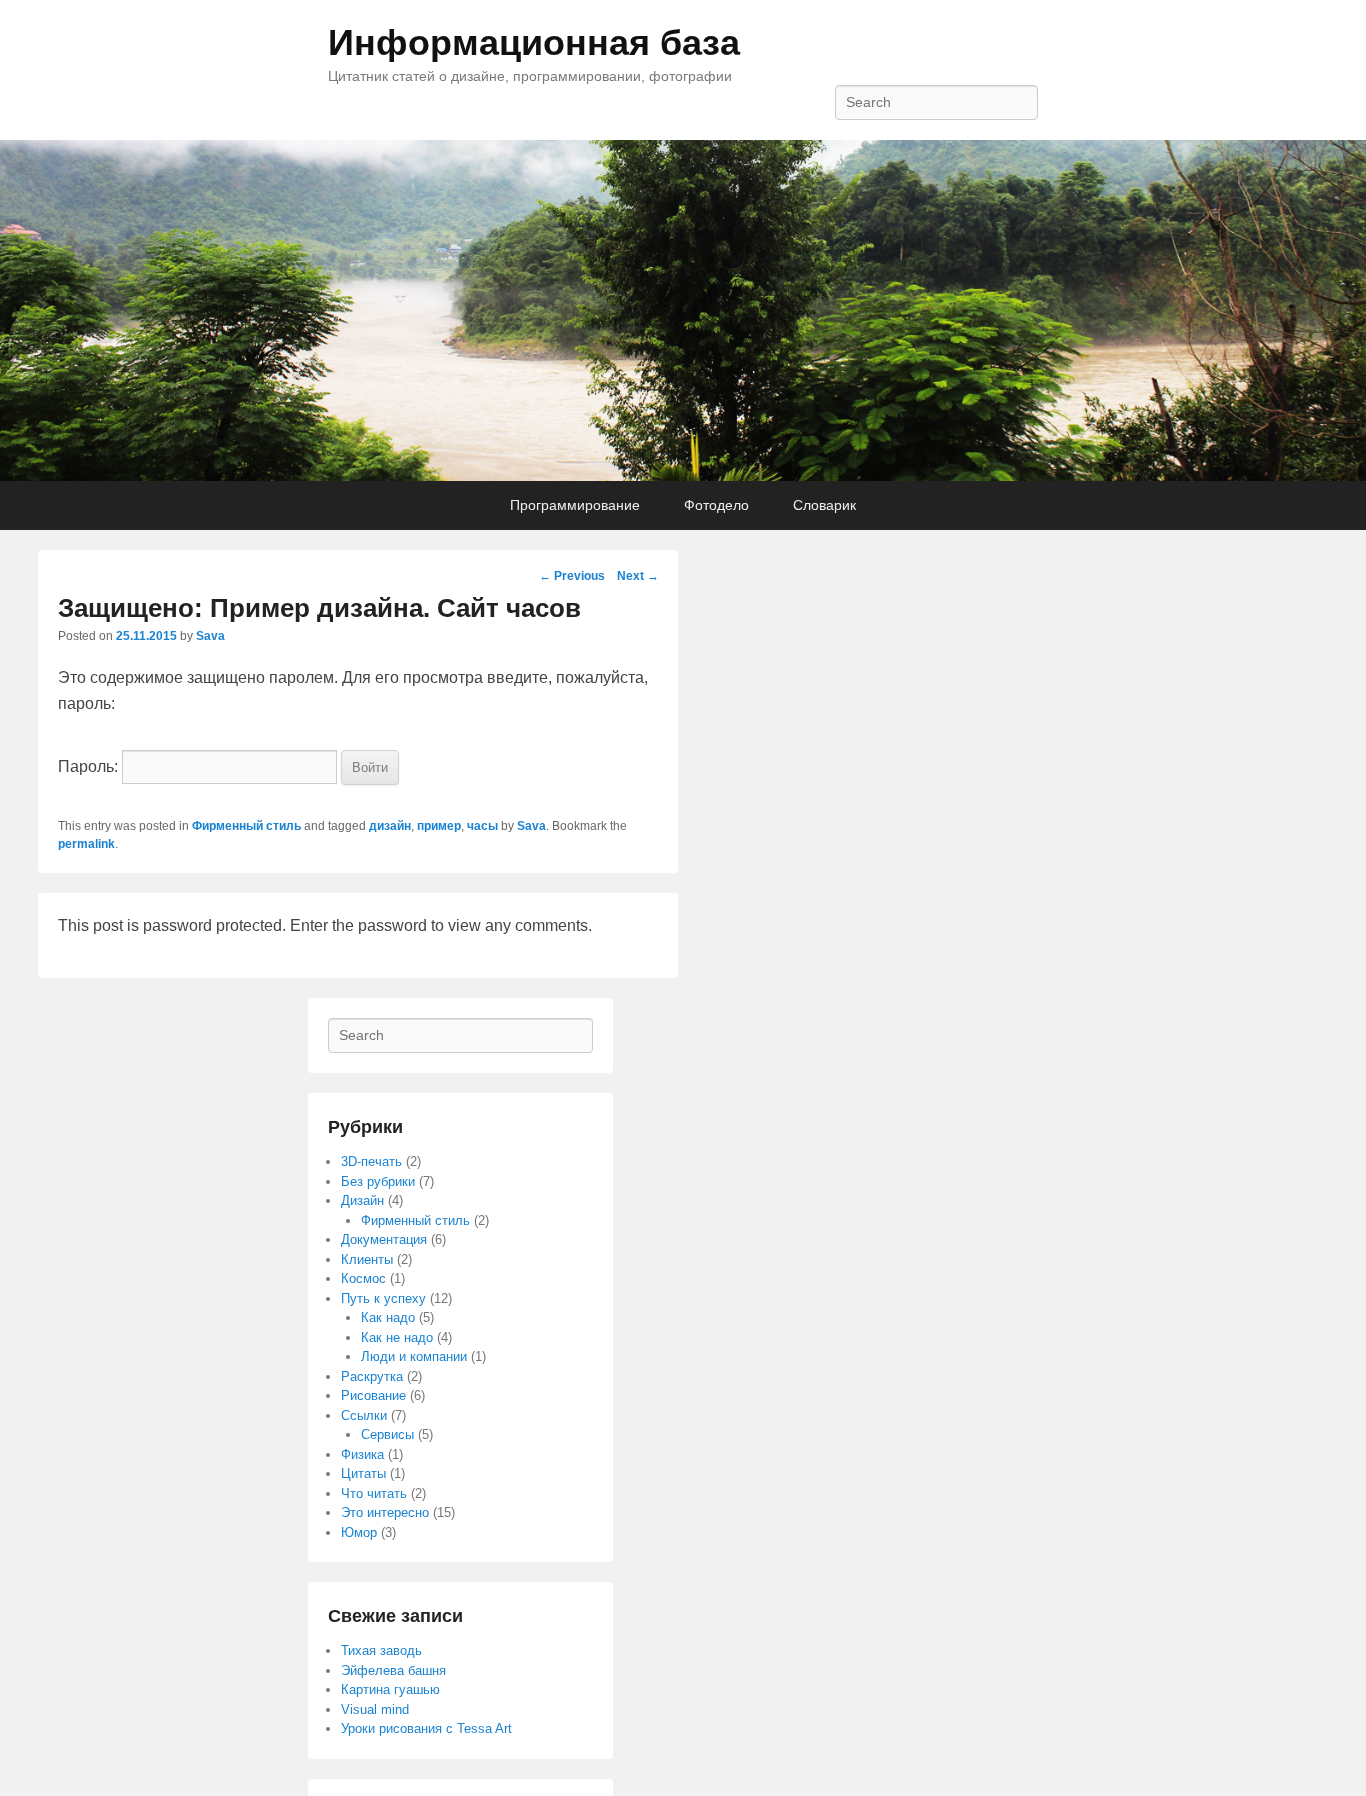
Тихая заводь (381, 1650)
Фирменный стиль (246, 826)
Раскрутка (372, 1376)
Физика (362, 1454)
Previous (572, 576)
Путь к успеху (383, 1298)
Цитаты (363, 1473)
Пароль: (90, 766)
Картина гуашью (390, 1689)
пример (439, 826)
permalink (86, 844)
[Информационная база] (683, 311)
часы (482, 826)
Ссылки (364, 1415)
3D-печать (371, 1161)
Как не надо (397, 1337)
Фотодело (716, 505)
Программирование (575, 505)
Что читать (374, 1493)
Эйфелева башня (393, 1670)
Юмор (359, 1532)
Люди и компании (414, 1356)
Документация (384, 1239)
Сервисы (387, 1434)
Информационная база (534, 42)
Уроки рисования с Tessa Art (426, 1728)
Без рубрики (378, 1181)
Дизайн (362, 1200)
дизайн (390, 826)
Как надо (388, 1317)
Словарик (824, 505)
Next (638, 576)
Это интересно (385, 1512)
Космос (363, 1278)
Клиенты (367, 1259)
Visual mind (375, 1709)
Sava (210, 636)
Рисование (373, 1395)
